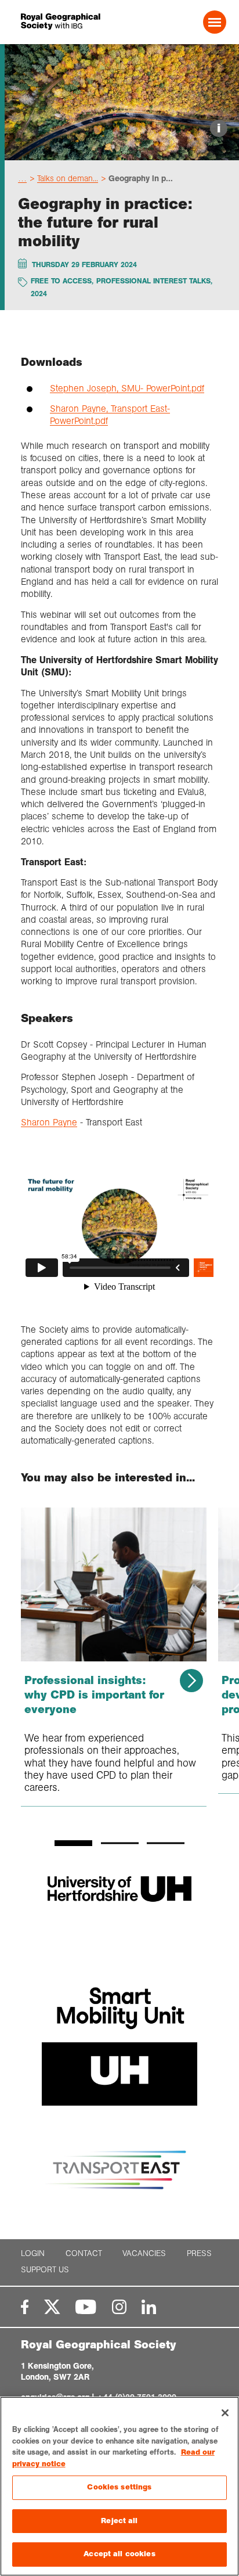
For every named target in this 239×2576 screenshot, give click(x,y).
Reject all (119, 2521)
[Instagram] (119, 2307)
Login (33, 2253)
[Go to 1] (73, 1843)
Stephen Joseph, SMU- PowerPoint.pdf (127, 388)
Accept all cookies (119, 2554)
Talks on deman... (68, 178)
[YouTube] (86, 2307)
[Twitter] (52, 2307)
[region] (119, 2486)
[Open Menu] (215, 22)
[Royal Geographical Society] (60, 22)
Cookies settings (119, 2487)
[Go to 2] (120, 1843)
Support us (45, 2270)
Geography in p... (141, 178)
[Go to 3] (166, 1843)
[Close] (225, 2413)
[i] (122, 150)
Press (199, 2253)
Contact (84, 2253)
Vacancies (144, 2253)
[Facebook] (25, 2307)
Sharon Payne (49, 1122)
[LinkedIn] (149, 2307)
